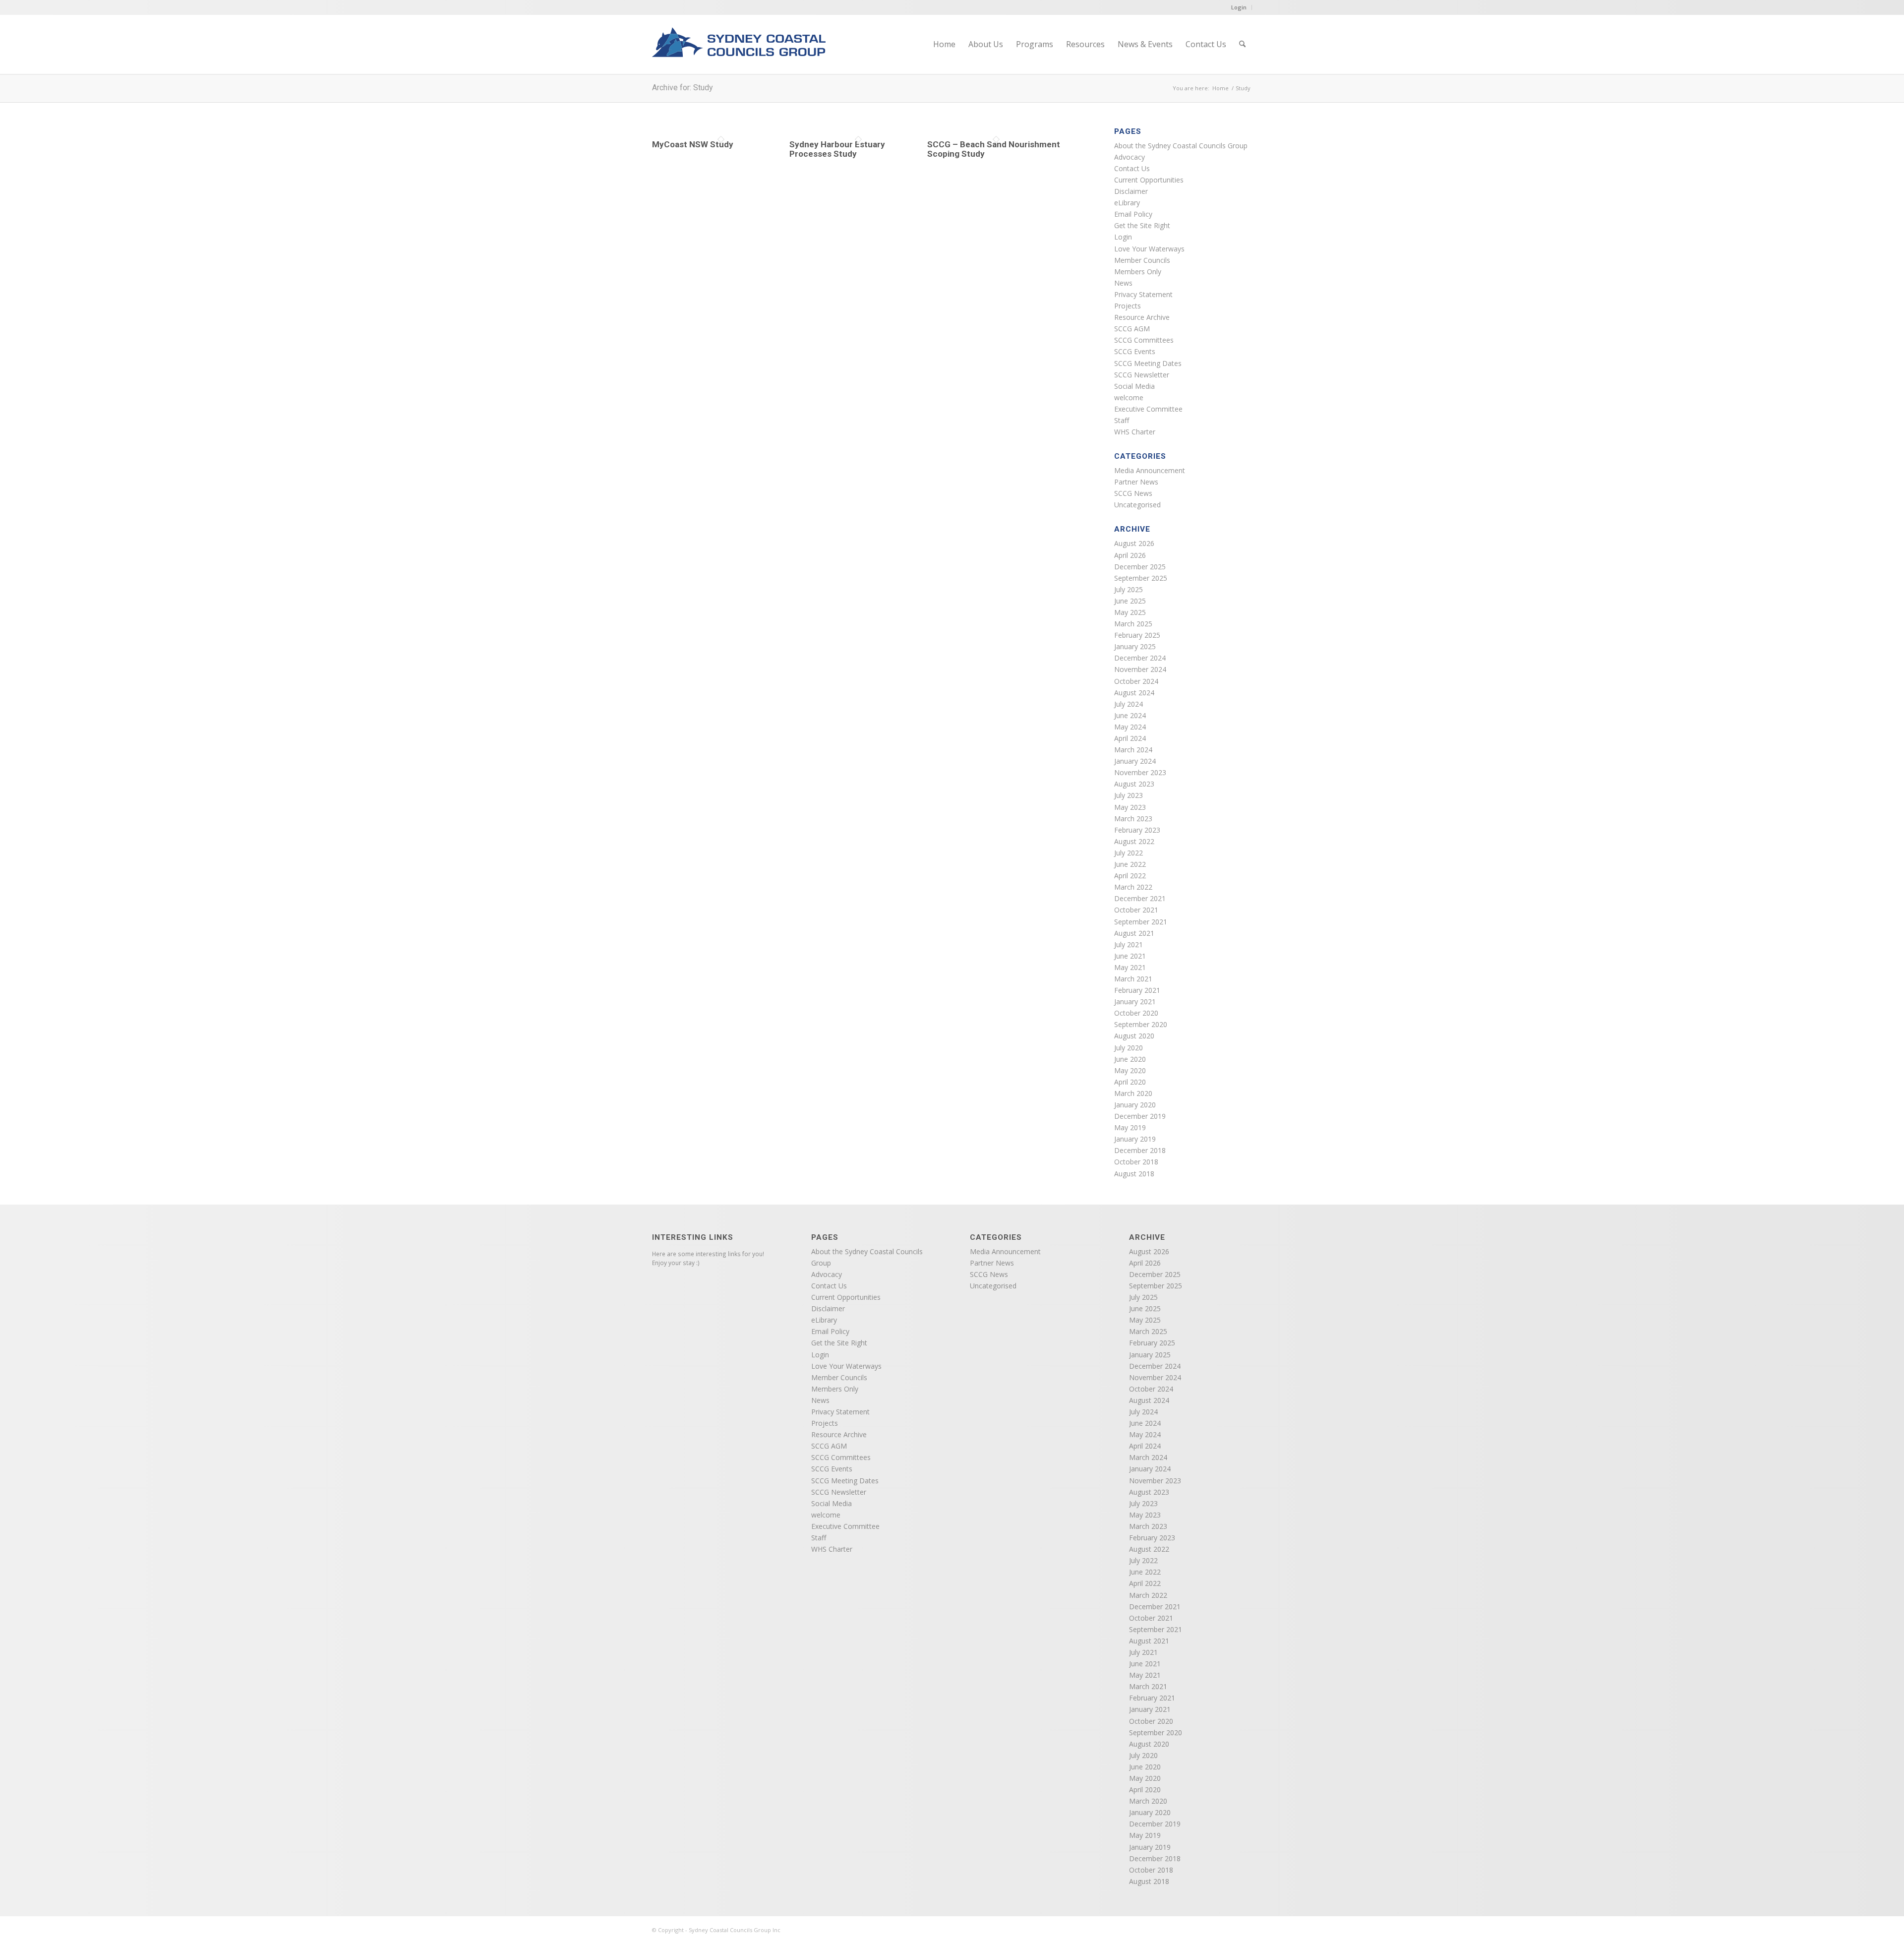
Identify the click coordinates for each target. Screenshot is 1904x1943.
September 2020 (1141, 1024)
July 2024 (1129, 704)
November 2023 (1140, 772)
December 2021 (1140, 898)
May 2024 (1130, 727)
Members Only (1138, 272)
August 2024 (1134, 693)
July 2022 (1129, 853)
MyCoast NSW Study (693, 144)
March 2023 (1133, 819)
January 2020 (1135, 1105)
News (1123, 283)
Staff (1122, 420)
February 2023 (1137, 830)
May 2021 (1130, 967)
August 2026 (1134, 543)
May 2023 (1130, 807)
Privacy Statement (1143, 294)
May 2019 (1130, 1127)
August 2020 (1134, 1036)
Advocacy (1130, 157)
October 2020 (1136, 1013)
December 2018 (1140, 1150)
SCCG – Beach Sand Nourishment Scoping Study (994, 149)
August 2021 (1134, 933)
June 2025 (1130, 601)
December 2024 (1140, 658)
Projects (1128, 306)
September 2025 (1141, 578)
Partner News (1136, 482)
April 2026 (1130, 555)
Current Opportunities (1149, 180)
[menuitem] (944, 44)
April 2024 (1130, 738)
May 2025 (1130, 612)
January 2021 (1135, 1002)
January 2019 (1135, 1139)
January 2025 (1135, 646)
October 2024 (1136, 681)
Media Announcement (1150, 470)
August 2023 (1134, 784)
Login (1239, 7)
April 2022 (1130, 876)
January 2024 (1135, 761)
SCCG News (1133, 493)
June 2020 (1130, 1059)
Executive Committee (1148, 409)
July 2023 (1129, 795)
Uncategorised (1137, 505)
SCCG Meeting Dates (1148, 363)
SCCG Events (1135, 351)
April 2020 (1130, 1082)
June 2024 (1130, 715)
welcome (1129, 397)
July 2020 (1129, 1048)
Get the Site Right (1142, 225)
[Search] (1242, 44)
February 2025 (1137, 635)
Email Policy (1133, 214)
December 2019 (1140, 1116)
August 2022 (1134, 841)
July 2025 (1129, 589)
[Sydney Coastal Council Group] (739, 51)
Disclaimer (1131, 191)
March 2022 (1133, 887)
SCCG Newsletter (1142, 375)
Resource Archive (1142, 317)
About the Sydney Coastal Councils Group (1181, 146)
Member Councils (1142, 260)
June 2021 (1130, 956)
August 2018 (1134, 1174)
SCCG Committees (1144, 340)
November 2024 (1140, 669)
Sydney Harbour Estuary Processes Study (837, 149)
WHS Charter (1135, 432)
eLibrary (1127, 203)
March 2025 (1133, 624)
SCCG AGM (1132, 329)
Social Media (1134, 386)
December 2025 (1140, 567)
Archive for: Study (683, 88)
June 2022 (1130, 864)
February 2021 (1137, 990)
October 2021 (1136, 910)
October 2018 (1136, 1162)
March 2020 (1133, 1093)
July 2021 (1129, 944)
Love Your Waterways (1149, 249)
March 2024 (1133, 750)
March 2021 (1133, 979)
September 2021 (1141, 922)
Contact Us (1132, 168)
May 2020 (1130, 1070)
